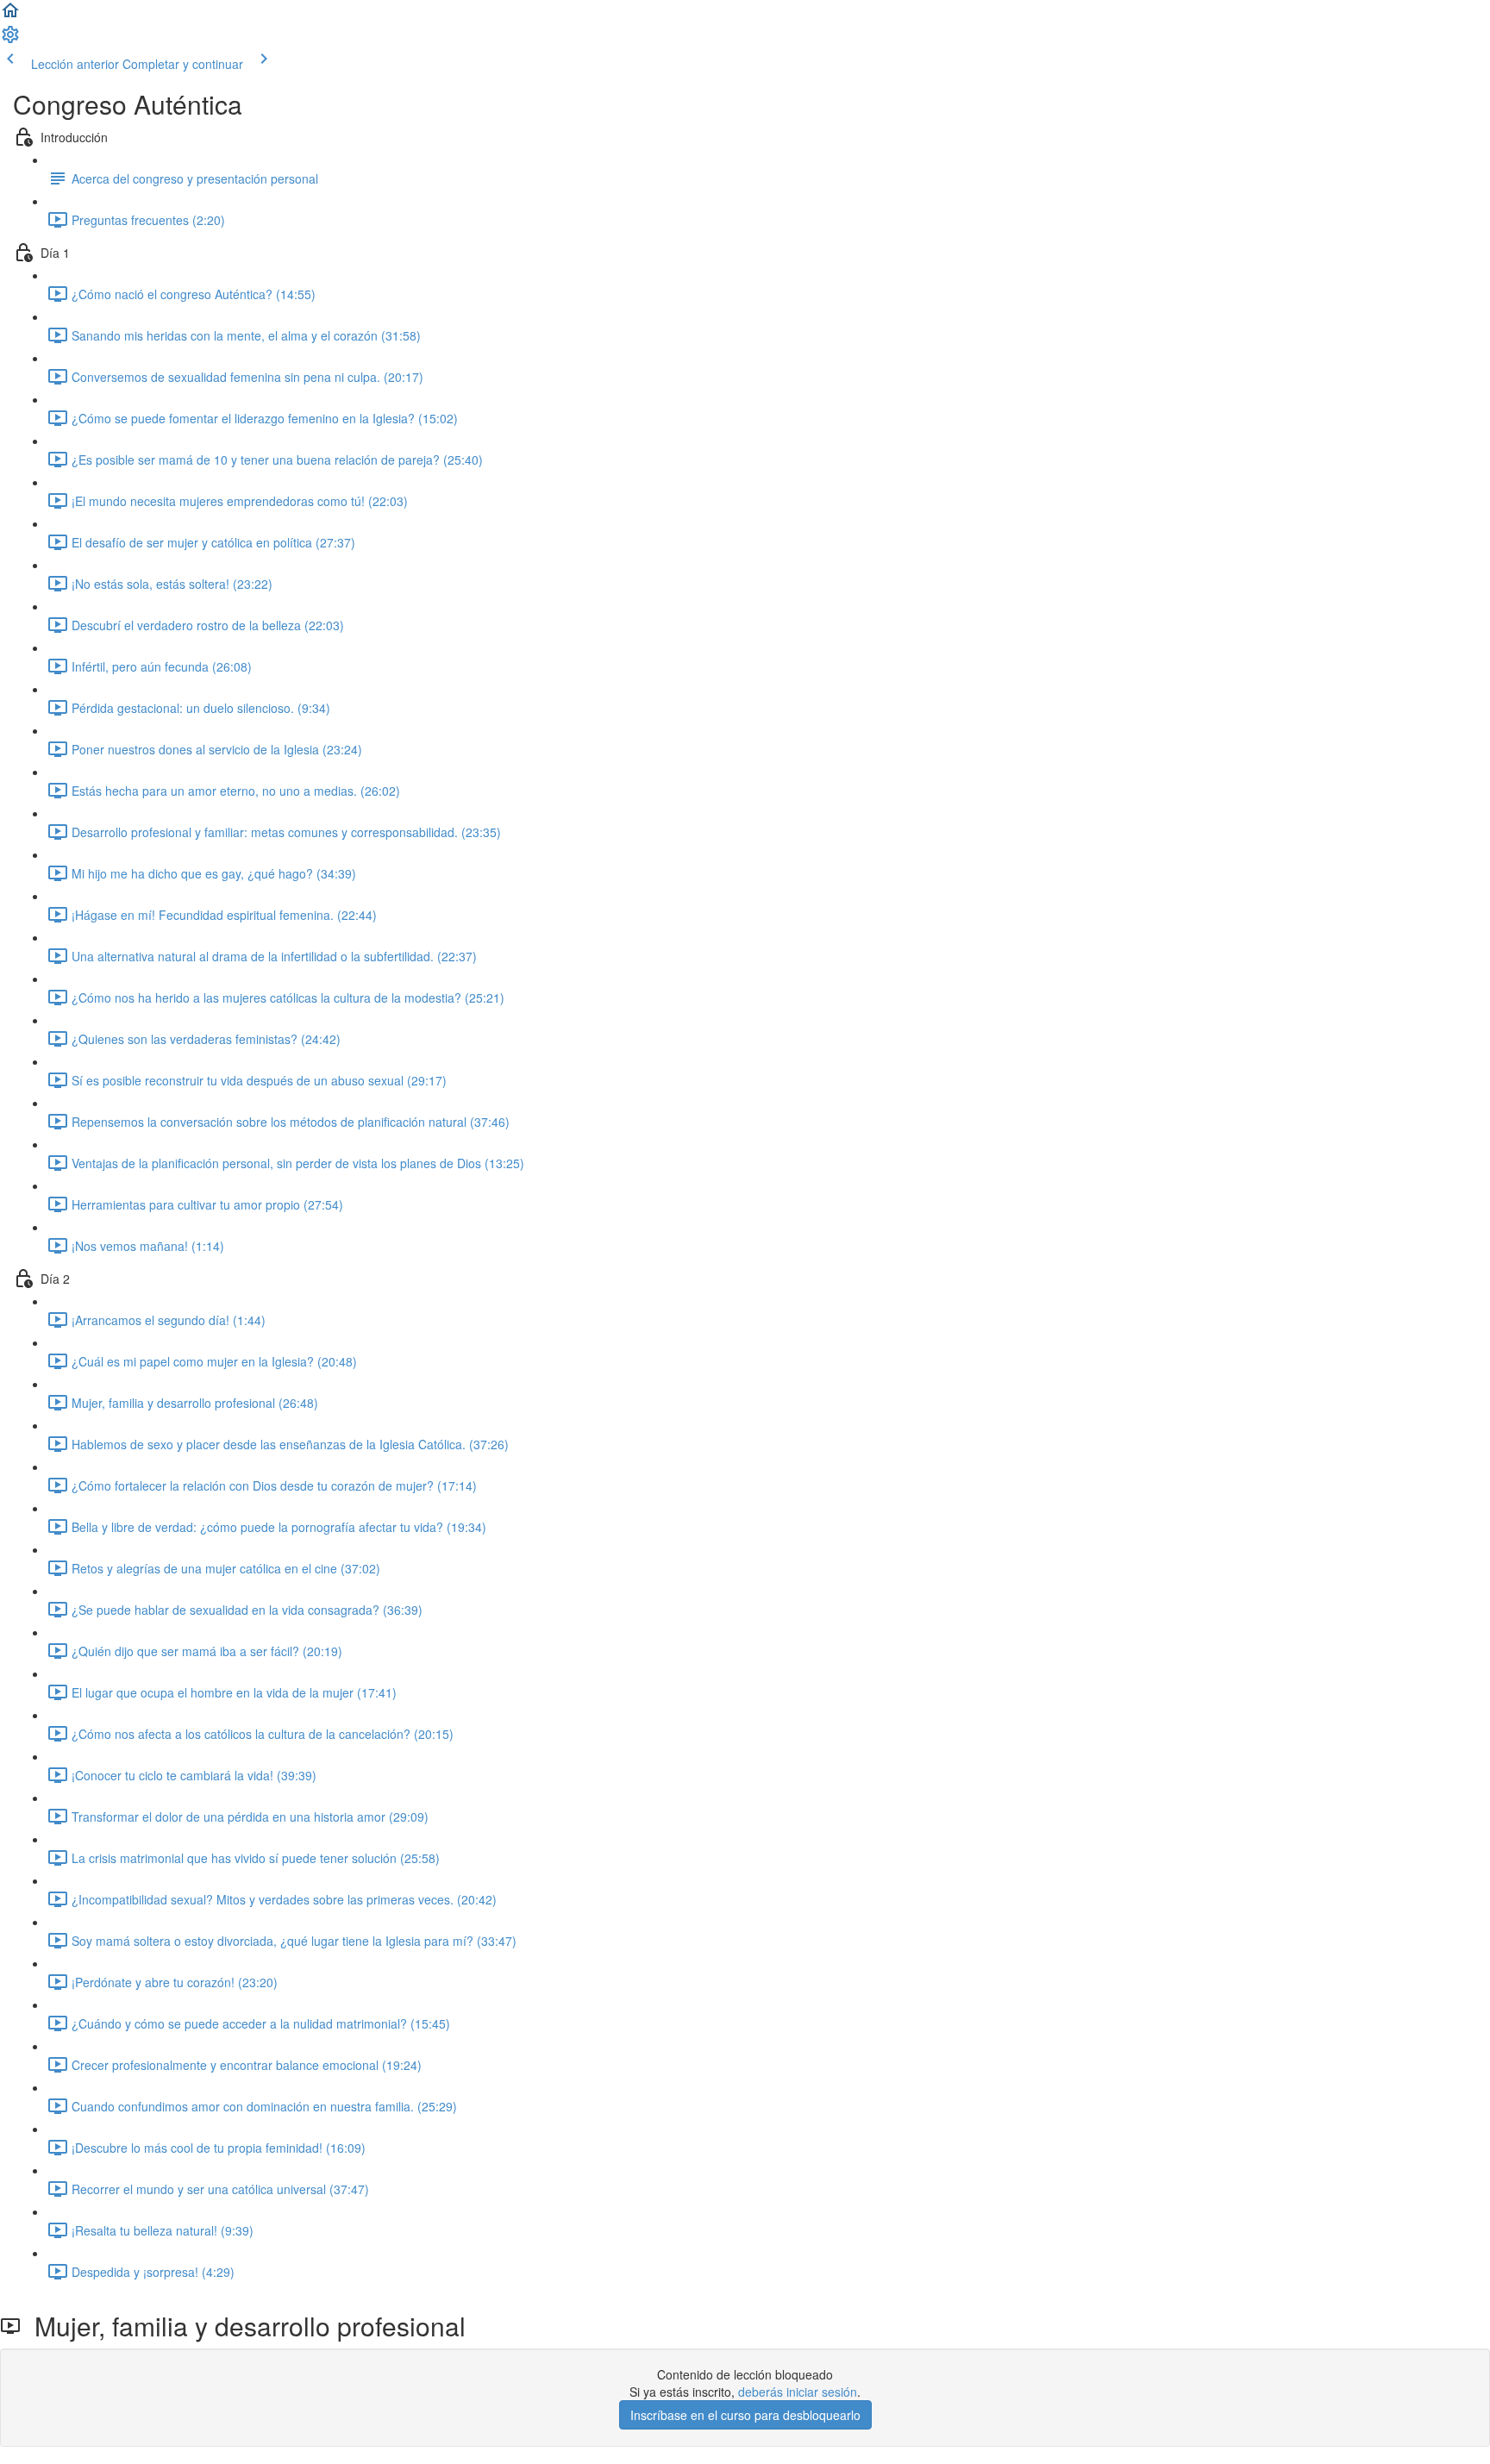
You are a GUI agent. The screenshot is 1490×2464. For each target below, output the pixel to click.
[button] (10, 16)
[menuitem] (10, 40)
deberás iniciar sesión (798, 2392)
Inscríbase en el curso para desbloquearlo (745, 2415)
